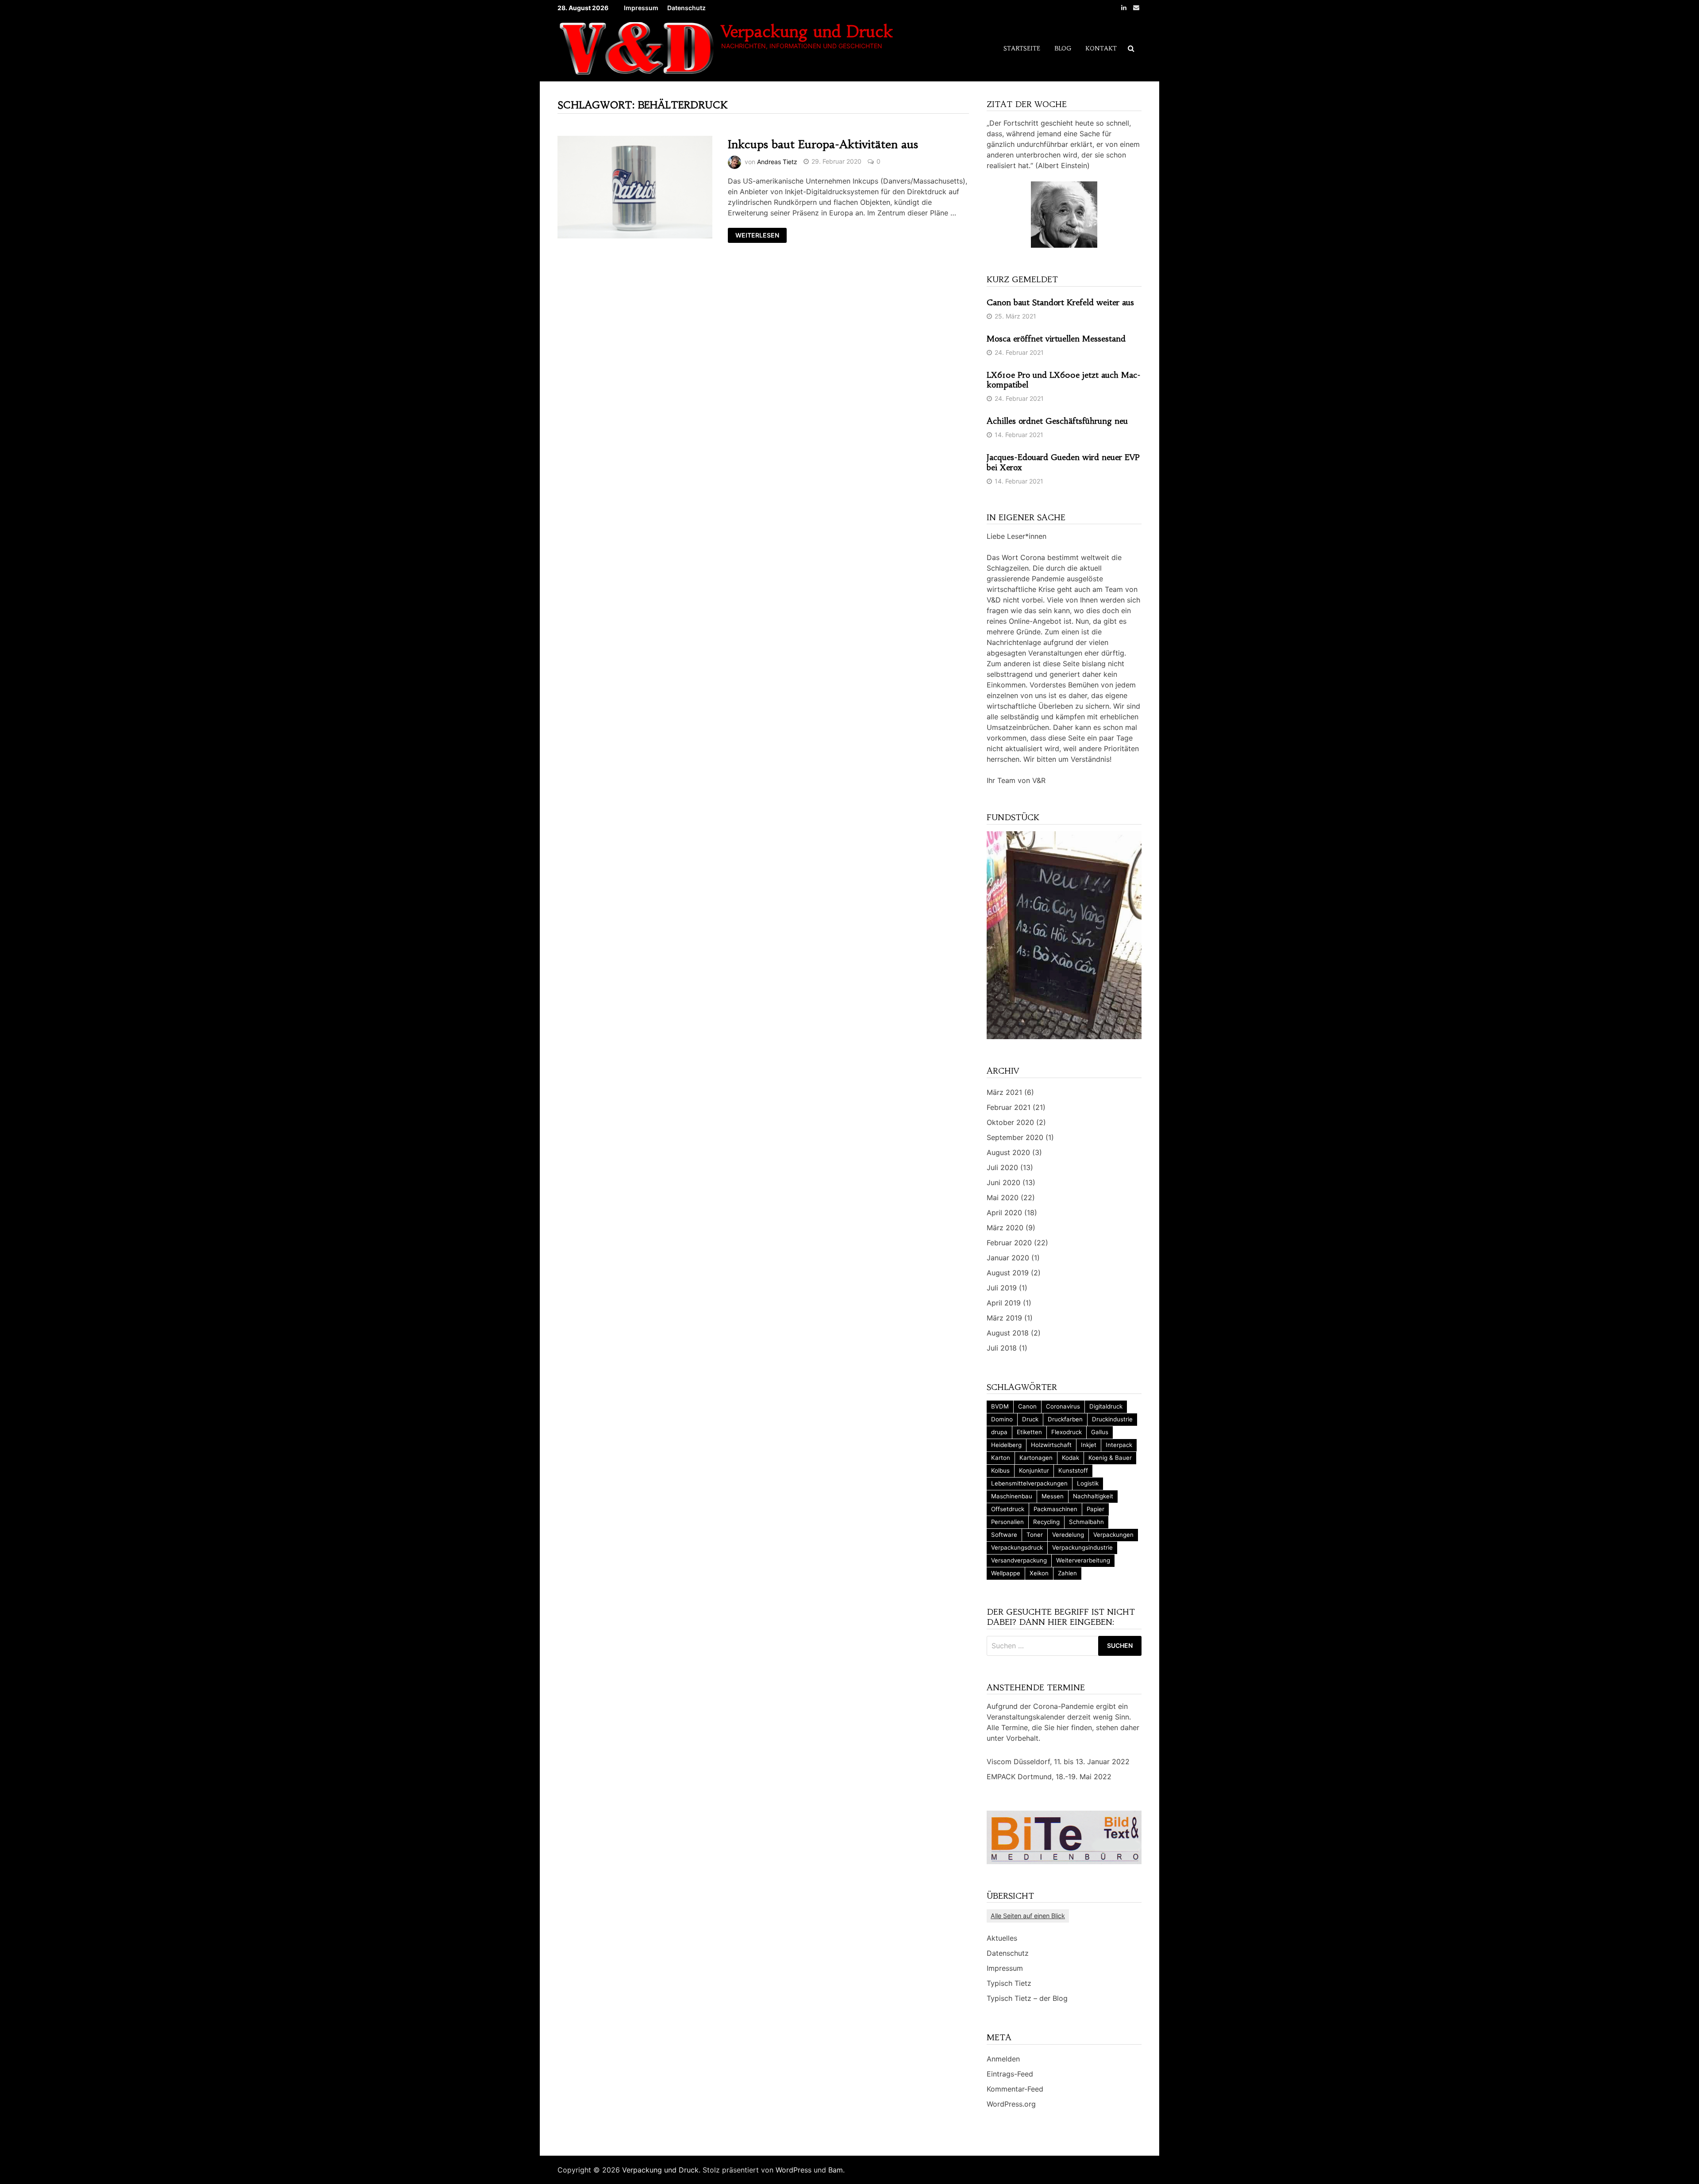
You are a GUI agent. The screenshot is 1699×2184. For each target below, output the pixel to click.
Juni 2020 (1003, 1182)
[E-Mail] (1136, 7)
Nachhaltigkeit (1093, 1496)
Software (1004, 1535)
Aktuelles (1002, 1938)
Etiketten (1029, 1432)
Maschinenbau (1012, 1496)
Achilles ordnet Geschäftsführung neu (1057, 421)
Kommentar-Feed (1015, 2089)
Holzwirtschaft (1051, 1445)
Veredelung (1068, 1535)
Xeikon (1039, 1573)
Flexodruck (1067, 1432)
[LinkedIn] (1125, 7)
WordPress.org (1011, 2104)
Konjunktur (1034, 1470)
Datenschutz (686, 8)
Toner (1035, 1535)
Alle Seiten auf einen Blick (1028, 1916)
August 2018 (1008, 1333)
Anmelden (1003, 2059)
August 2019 (1008, 1273)
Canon (1027, 1406)
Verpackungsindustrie (1082, 1547)
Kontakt (1101, 48)
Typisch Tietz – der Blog (1027, 1998)
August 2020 (1008, 1152)
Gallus (1100, 1432)
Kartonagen (1036, 1458)
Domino (1002, 1419)
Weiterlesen (757, 236)
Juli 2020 (1002, 1167)
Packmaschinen (1055, 1509)
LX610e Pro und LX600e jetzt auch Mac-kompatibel (1064, 380)
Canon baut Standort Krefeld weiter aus (1060, 302)
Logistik (1088, 1483)
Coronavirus (1063, 1406)
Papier (1096, 1509)
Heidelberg (1006, 1445)
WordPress (794, 2170)
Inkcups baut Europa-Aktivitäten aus (823, 144)
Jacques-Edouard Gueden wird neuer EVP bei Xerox (1063, 462)
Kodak (1071, 1458)
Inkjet (1089, 1445)
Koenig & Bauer (1110, 1458)
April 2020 (1004, 1213)
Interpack (1119, 1445)
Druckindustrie (1112, 1419)
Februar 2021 (1009, 1107)
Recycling (1046, 1522)
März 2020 (1005, 1228)
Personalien (1007, 1522)
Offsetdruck (1008, 1509)
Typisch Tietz (1009, 1983)
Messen (1053, 1496)
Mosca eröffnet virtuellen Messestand (1056, 339)
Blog (1063, 48)
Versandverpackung (1019, 1560)
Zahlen (1067, 1573)
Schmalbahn (1086, 1522)
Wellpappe (1006, 1573)
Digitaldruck (1106, 1406)
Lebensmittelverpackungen (1029, 1483)
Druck (1030, 1419)
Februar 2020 (1009, 1243)
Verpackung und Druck (807, 32)
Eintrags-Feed (1010, 2074)
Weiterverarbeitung (1083, 1560)
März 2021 (1004, 1092)
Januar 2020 (1008, 1258)
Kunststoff (1073, 1470)
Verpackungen (1113, 1535)
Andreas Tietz (777, 161)
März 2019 (1004, 1318)
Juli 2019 (1002, 1288)
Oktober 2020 (1010, 1122)
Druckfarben (1065, 1419)
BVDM (1000, 1406)
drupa (999, 1432)
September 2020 (1015, 1137)
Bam (836, 2170)
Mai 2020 (1003, 1198)
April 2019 (1004, 1303)
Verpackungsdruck (1017, 1547)
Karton (1001, 1458)
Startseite (1022, 48)
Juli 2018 (1002, 1348)
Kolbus (1000, 1470)
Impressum (641, 8)
